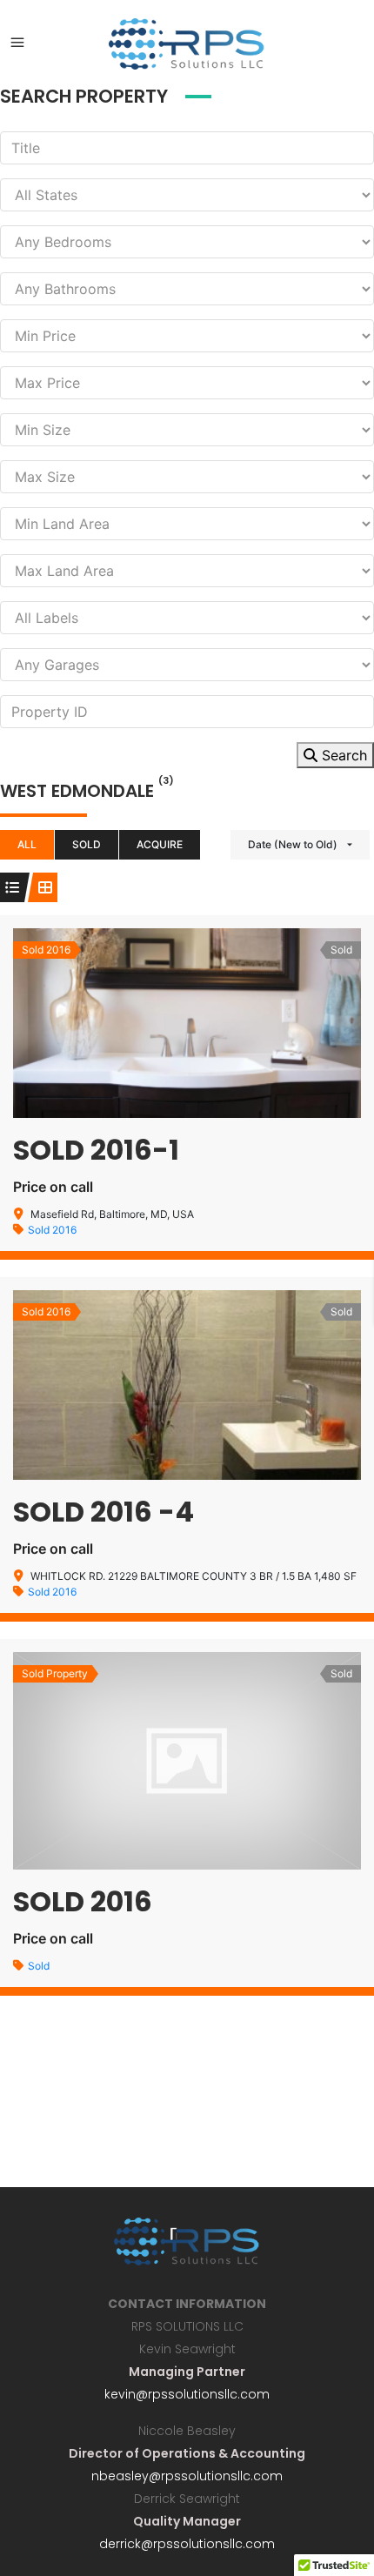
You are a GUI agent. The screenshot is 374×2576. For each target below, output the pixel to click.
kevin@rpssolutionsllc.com (187, 2394)
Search (342, 755)
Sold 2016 (52, 1230)
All (27, 844)
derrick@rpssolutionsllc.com (187, 2544)
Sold (87, 844)
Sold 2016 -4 (104, 1512)
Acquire (160, 844)
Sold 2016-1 (96, 1150)
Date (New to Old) (293, 844)
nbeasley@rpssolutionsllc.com (187, 2476)
